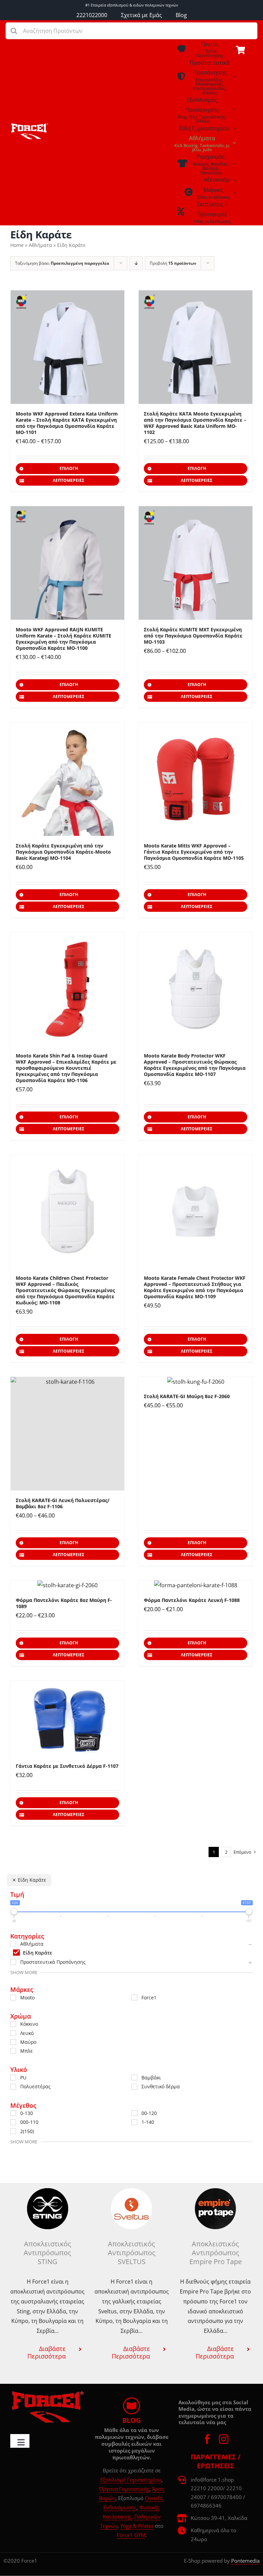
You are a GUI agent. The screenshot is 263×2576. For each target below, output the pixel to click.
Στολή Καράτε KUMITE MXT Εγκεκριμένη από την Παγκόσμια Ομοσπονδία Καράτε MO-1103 (193, 636)
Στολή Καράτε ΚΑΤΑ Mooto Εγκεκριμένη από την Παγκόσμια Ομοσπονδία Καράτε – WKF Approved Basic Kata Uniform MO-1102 (195, 423)
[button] (47, 2352)
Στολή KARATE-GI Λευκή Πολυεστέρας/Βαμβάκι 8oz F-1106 (63, 1503)
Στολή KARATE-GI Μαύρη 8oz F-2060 (187, 1396)
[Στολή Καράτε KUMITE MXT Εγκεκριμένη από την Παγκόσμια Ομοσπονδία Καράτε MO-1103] (196, 563)
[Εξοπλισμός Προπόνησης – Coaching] (29, 126)
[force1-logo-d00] (47, 2393)
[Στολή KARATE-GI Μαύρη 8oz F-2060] (196, 1382)
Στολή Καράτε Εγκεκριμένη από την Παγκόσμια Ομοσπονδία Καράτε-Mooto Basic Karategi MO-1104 (63, 852)
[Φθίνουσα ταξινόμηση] (136, 263)
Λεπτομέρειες (68, 480)
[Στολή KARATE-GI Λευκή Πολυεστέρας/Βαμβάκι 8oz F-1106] (67, 1434)
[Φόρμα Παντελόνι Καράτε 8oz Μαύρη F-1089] (67, 1585)
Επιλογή (69, 468)
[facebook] (207, 2439)
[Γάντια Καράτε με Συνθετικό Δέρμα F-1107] (67, 1718)
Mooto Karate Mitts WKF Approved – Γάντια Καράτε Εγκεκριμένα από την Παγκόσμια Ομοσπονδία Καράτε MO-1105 (194, 852)
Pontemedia (245, 2561)
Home (17, 245)
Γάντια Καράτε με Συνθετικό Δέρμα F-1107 (67, 1766)
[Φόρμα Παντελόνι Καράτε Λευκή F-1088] (196, 1585)
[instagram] (224, 2439)
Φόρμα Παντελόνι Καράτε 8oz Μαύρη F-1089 (64, 1603)
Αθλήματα (40, 245)
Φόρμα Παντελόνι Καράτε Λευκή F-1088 (192, 1600)
